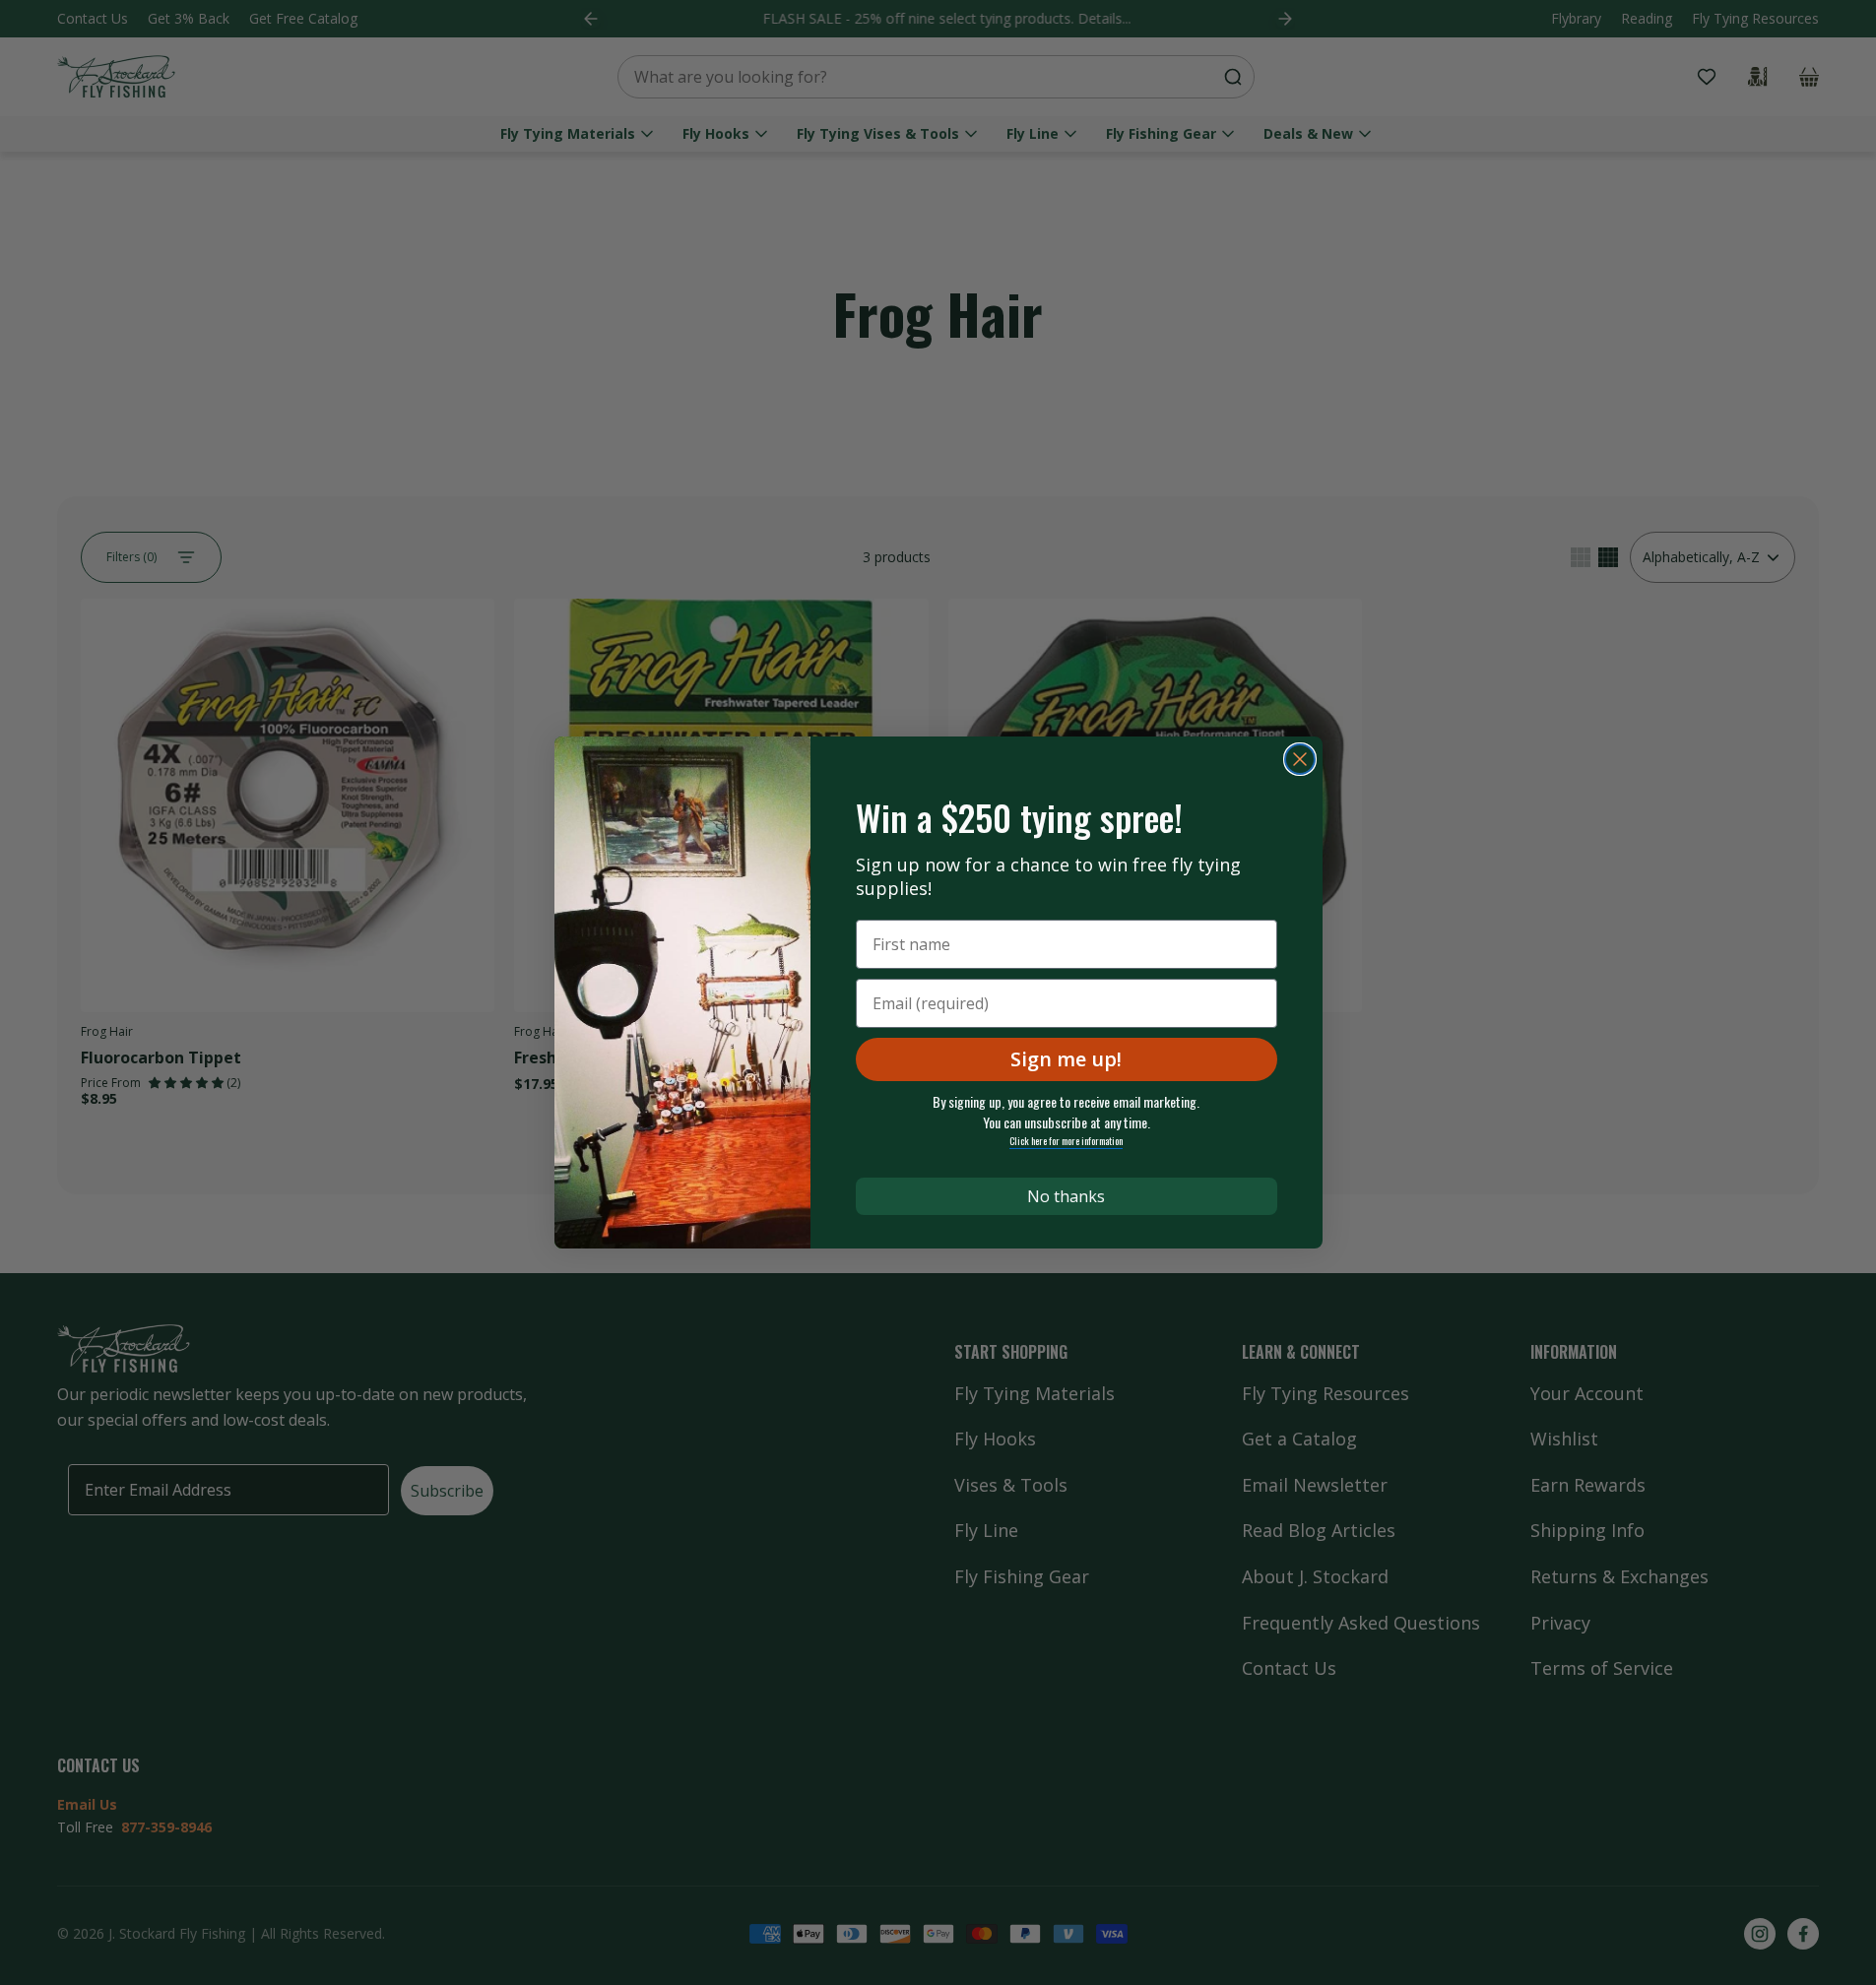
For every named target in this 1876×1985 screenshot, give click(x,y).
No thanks (1066, 1196)
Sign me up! (1066, 1059)
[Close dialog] (1300, 759)
